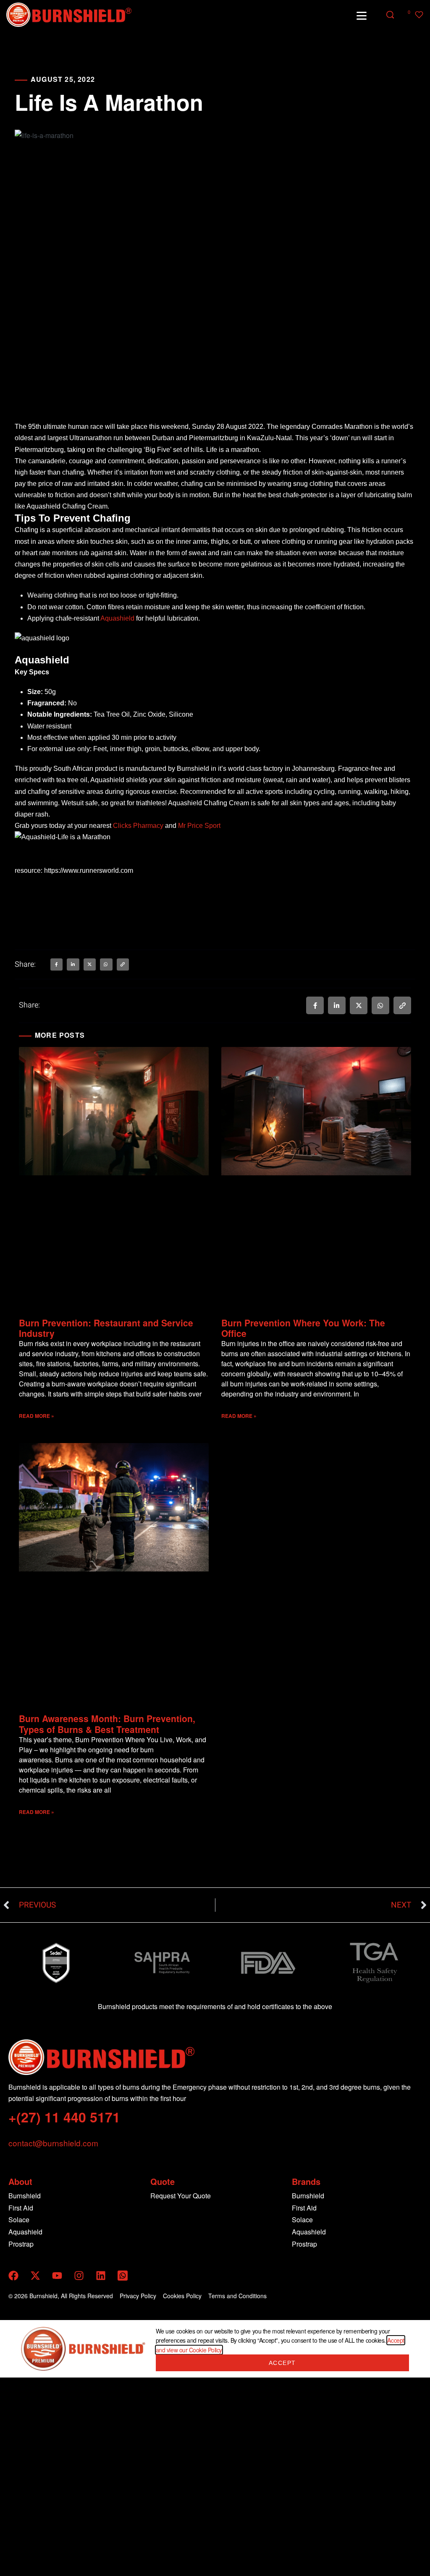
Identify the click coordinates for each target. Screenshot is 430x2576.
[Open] (362, 16)
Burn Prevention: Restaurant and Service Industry (106, 1328)
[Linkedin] (101, 2276)
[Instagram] (79, 2276)
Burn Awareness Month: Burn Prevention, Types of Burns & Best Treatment (107, 1724)
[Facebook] (13, 2276)
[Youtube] (57, 2276)
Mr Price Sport (199, 826)
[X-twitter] (35, 2276)
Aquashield (117, 618)
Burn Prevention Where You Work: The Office (303, 1328)
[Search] (390, 15)
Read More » (37, 1416)
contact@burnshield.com (53, 2143)
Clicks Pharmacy (138, 826)
